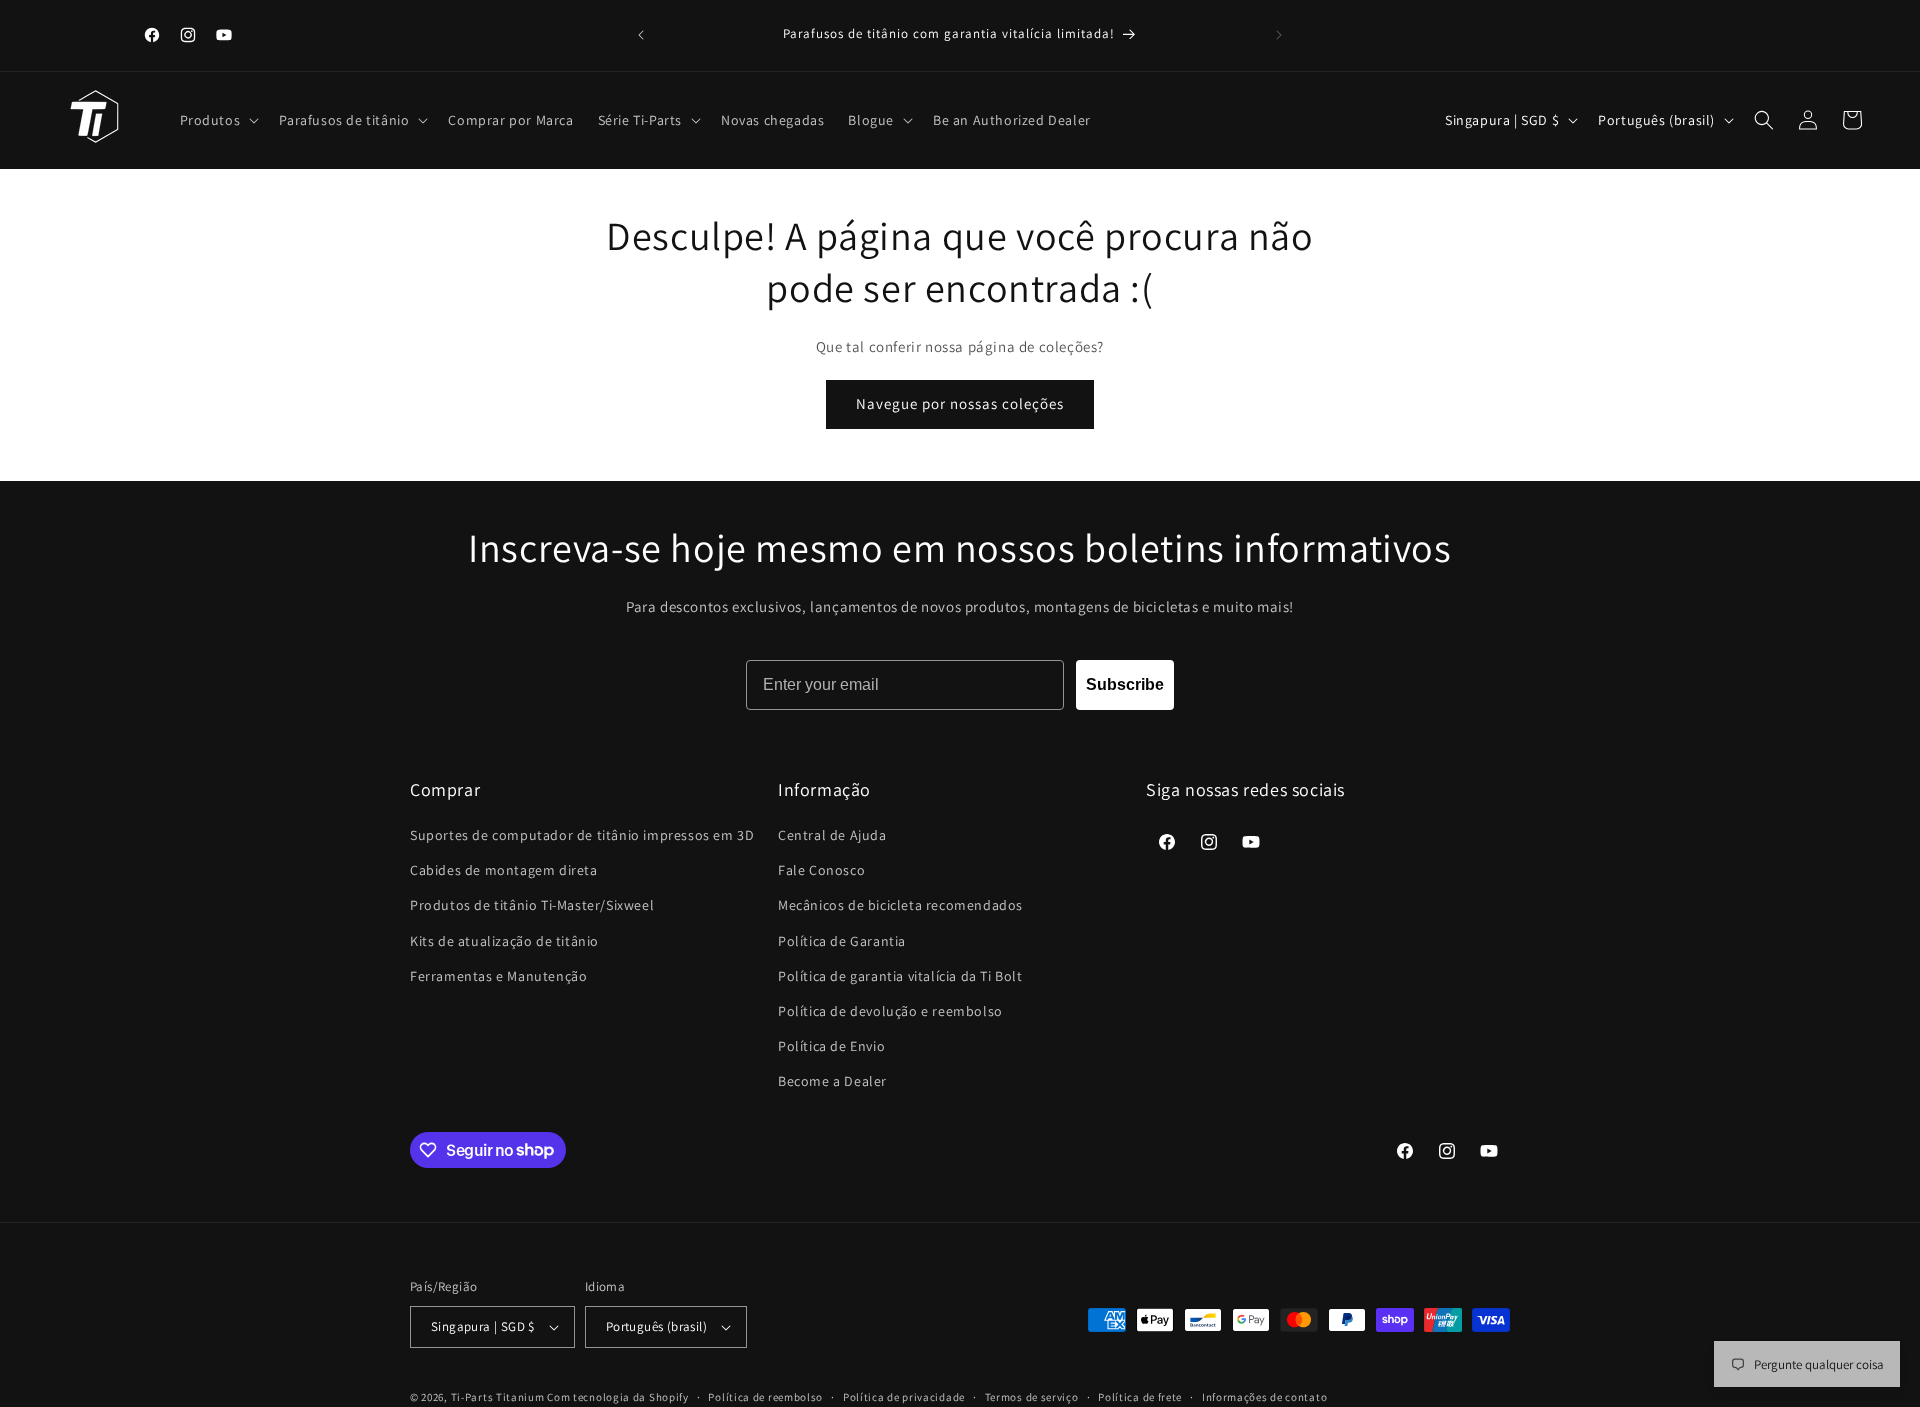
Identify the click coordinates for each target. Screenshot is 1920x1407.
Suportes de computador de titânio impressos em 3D (582, 835)
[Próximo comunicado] (1279, 35)
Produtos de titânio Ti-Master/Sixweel (532, 905)
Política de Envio (831, 1046)
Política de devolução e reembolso (890, 1011)
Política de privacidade (904, 1397)
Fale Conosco (821, 870)
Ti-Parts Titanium (498, 1397)
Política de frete (1140, 1397)
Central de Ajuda (832, 835)
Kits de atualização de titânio (504, 941)
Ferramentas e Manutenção (498, 976)
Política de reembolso (765, 1397)
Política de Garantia (842, 941)
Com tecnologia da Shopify (618, 1397)
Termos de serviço (1032, 1397)
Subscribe (1125, 684)
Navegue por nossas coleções (960, 403)
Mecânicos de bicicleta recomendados (900, 905)
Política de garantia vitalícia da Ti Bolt (900, 976)
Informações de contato (1264, 1397)
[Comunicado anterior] (641, 35)
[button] (218, 120)
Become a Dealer (832, 1081)
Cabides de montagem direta (504, 870)
